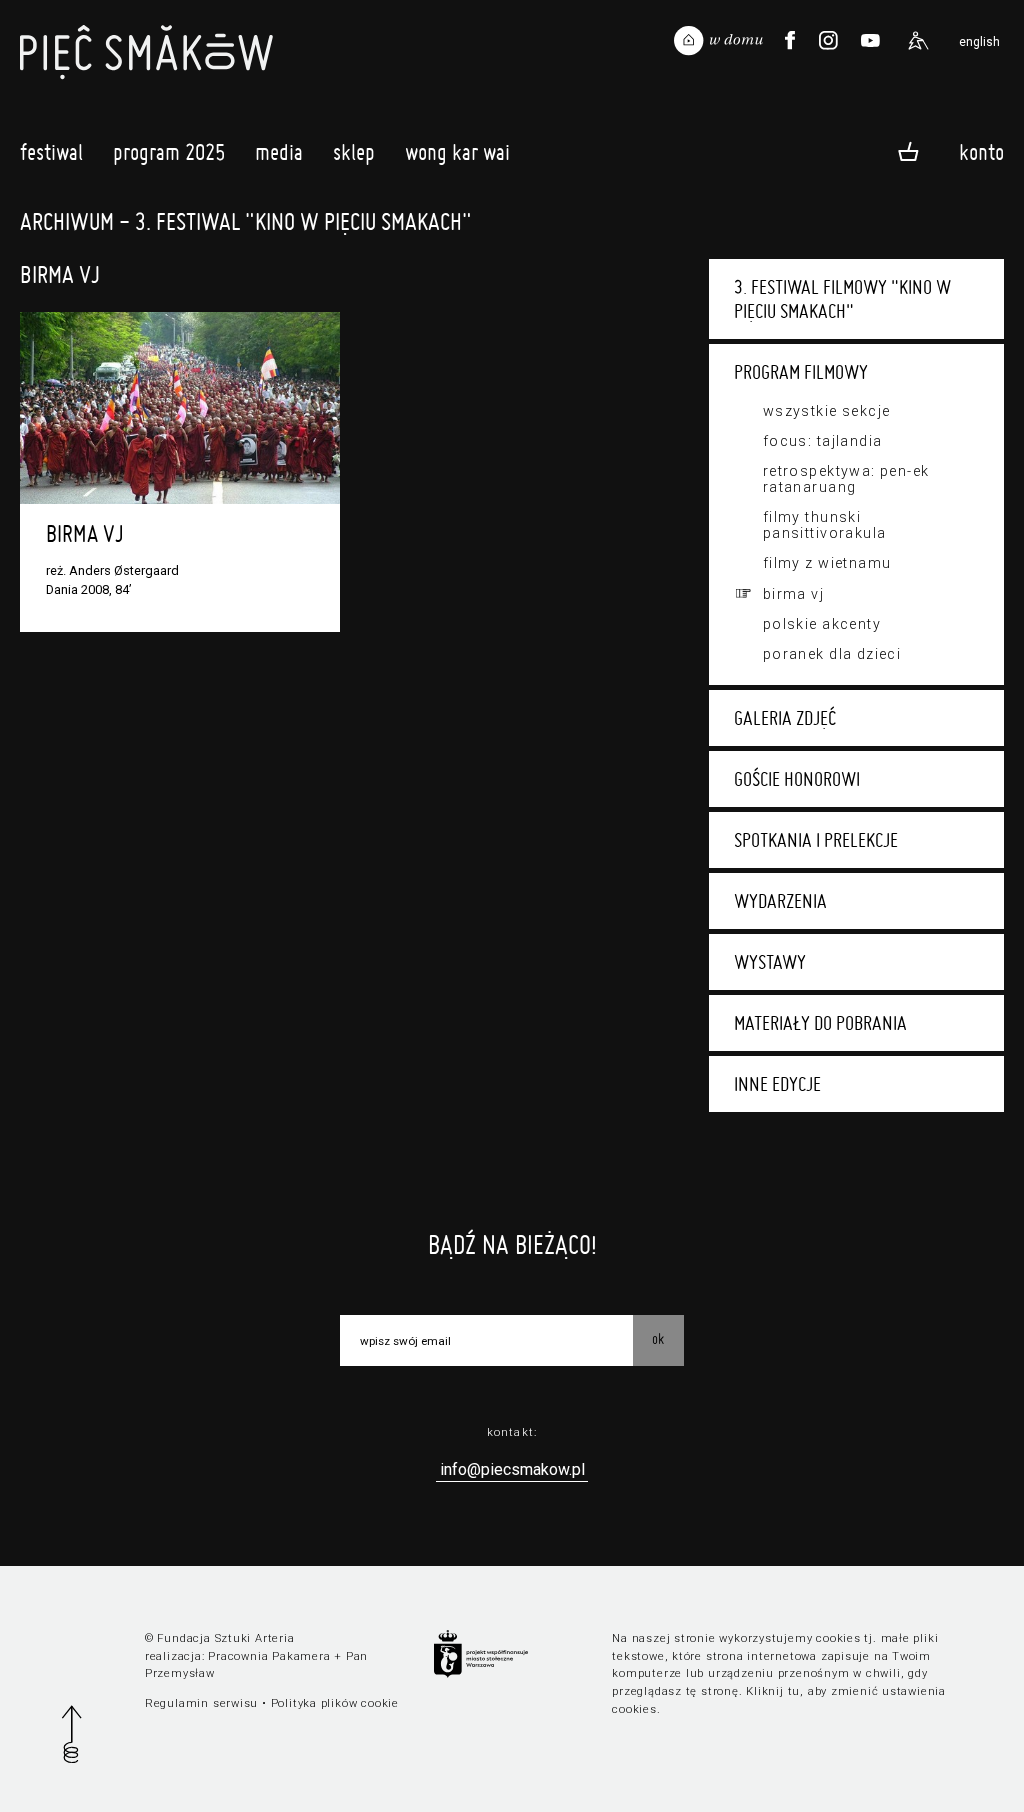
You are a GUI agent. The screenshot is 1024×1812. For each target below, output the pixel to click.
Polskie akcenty (822, 624)
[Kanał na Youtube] (870, 41)
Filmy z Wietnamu (827, 563)
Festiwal (51, 152)
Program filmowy (801, 372)
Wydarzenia (780, 901)
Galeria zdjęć (785, 718)
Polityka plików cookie (335, 1703)
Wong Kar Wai (457, 152)
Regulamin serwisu (201, 1703)
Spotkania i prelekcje (816, 840)
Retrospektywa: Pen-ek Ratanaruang (846, 479)
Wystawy (770, 962)
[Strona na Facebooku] (789, 41)
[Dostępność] (918, 41)
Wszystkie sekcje (827, 411)
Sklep (354, 152)
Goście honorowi (797, 779)
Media (279, 152)
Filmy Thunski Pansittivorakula (825, 525)
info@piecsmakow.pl (512, 1469)
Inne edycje (777, 1084)
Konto (981, 151)
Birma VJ (793, 594)
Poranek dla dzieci (832, 654)
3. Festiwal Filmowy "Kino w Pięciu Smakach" (842, 299)
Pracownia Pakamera (269, 1656)
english (979, 42)
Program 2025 (169, 152)
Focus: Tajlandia (823, 441)
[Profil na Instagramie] (829, 41)
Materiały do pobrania (820, 1023)
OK (658, 1339)
